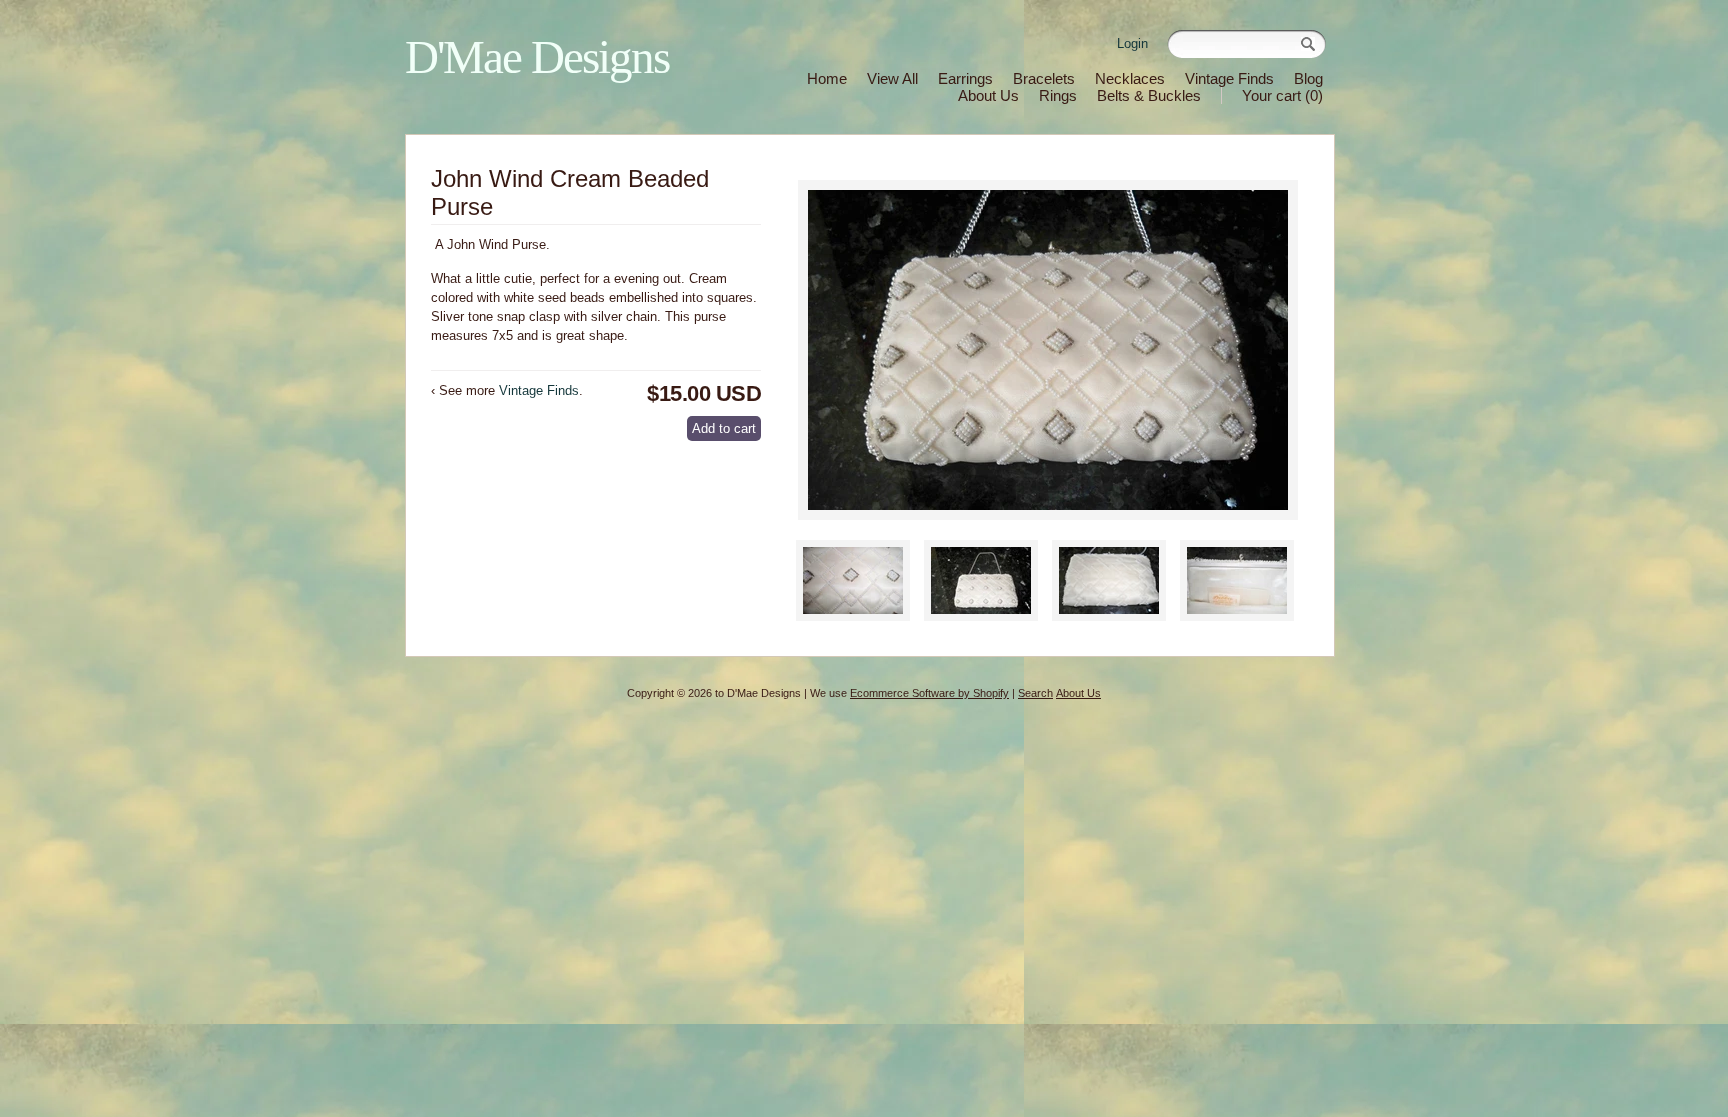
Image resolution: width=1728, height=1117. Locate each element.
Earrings (965, 78)
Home (827, 78)
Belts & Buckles (1149, 95)
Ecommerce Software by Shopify (929, 693)
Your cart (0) (1282, 95)
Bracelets (1044, 78)
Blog (1308, 78)
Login (1132, 43)
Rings (1058, 95)
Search (1035, 693)
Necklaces (1130, 78)
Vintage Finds (1229, 78)
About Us (988, 95)
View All (892, 78)
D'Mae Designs (537, 57)
